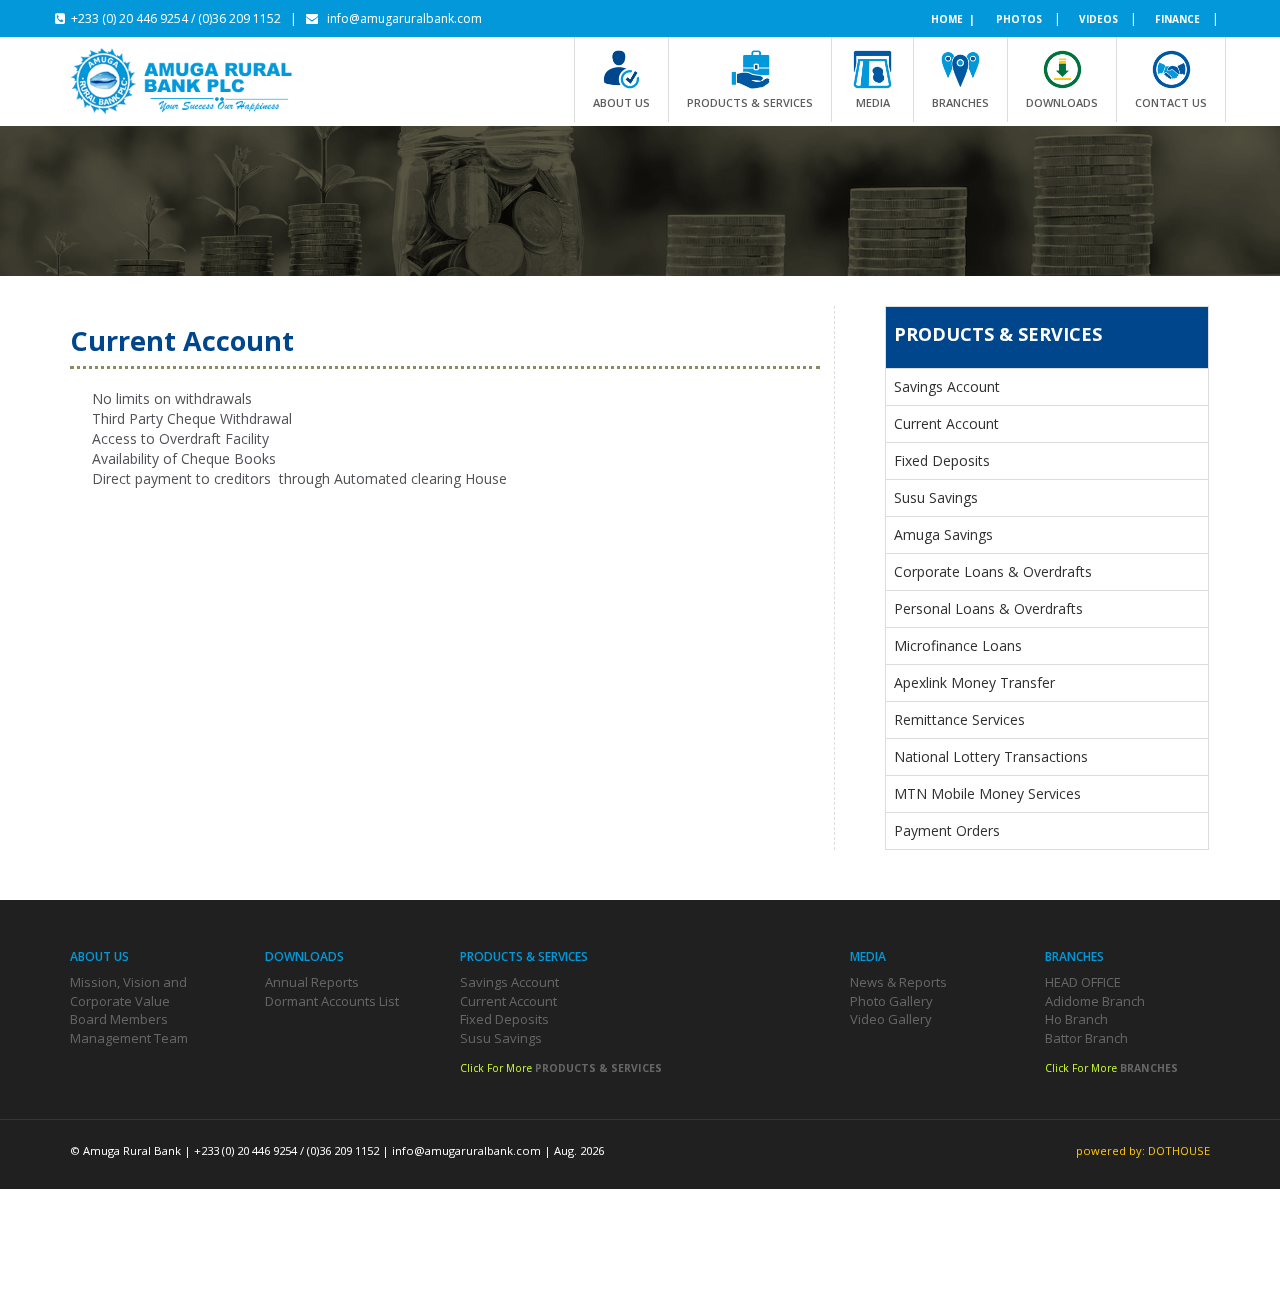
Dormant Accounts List (332, 1001)
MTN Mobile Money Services (987, 793)
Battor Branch (1086, 1038)
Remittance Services (959, 719)
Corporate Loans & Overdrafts (993, 571)
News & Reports (898, 982)
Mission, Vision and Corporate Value (128, 991)
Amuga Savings (943, 534)
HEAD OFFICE (1083, 982)
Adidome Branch (1095, 1001)
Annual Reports (312, 982)
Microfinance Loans (958, 645)
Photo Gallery (891, 1001)
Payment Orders (947, 830)
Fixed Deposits (942, 460)
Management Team (129, 1038)
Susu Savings (936, 497)
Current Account (946, 423)
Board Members (119, 1019)
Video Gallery (891, 1019)
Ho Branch (1076, 1019)
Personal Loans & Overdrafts (988, 608)
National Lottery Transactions (991, 756)
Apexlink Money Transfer (974, 682)
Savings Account (947, 386)
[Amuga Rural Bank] (195, 81)
